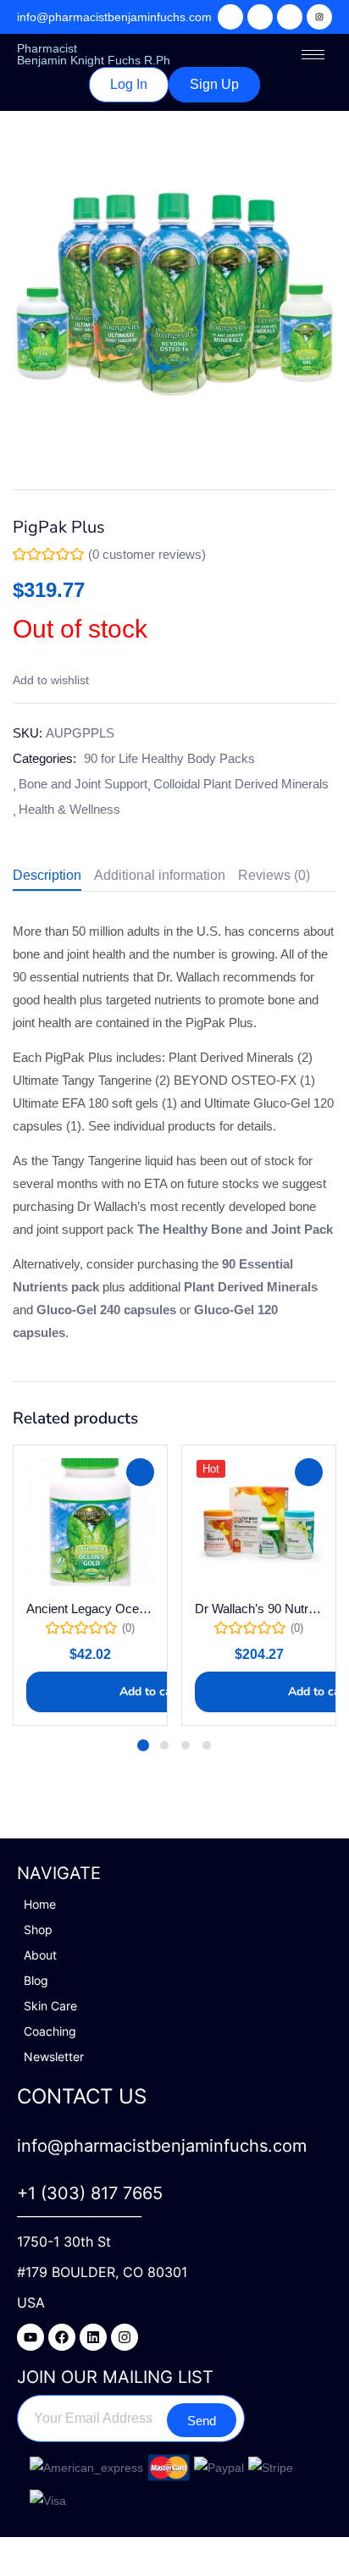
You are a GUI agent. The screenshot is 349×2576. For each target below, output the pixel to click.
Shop (38, 1929)
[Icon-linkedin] (290, 17)
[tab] (53, 878)
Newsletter (54, 2056)
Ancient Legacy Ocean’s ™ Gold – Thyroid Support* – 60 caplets (90, 1609)
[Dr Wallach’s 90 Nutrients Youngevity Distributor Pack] (259, 1522)
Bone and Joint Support (83, 784)
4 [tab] (207, 1745)
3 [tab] (186, 1745)
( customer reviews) (147, 554)
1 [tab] (143, 1745)
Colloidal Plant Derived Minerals (241, 784)
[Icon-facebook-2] (260, 17)
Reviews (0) (274, 875)
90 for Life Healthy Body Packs (169, 758)
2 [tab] (164, 1745)
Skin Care (50, 2006)
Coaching (50, 2031)
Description (47, 875)
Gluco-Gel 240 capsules (106, 1310)
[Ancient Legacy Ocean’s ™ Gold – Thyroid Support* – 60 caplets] (90, 1522)
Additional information (160, 875)
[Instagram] (319, 17)
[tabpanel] (90, 1585)
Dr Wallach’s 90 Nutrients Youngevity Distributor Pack (259, 1609)
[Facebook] (62, 2337)
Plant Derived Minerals (251, 1287)
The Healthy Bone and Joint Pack (235, 1229)
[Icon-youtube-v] (230, 17)
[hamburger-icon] (313, 55)
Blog (36, 1980)
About (40, 1955)
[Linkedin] (93, 2337)
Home (40, 1904)
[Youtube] (30, 2337)
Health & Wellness (69, 809)
